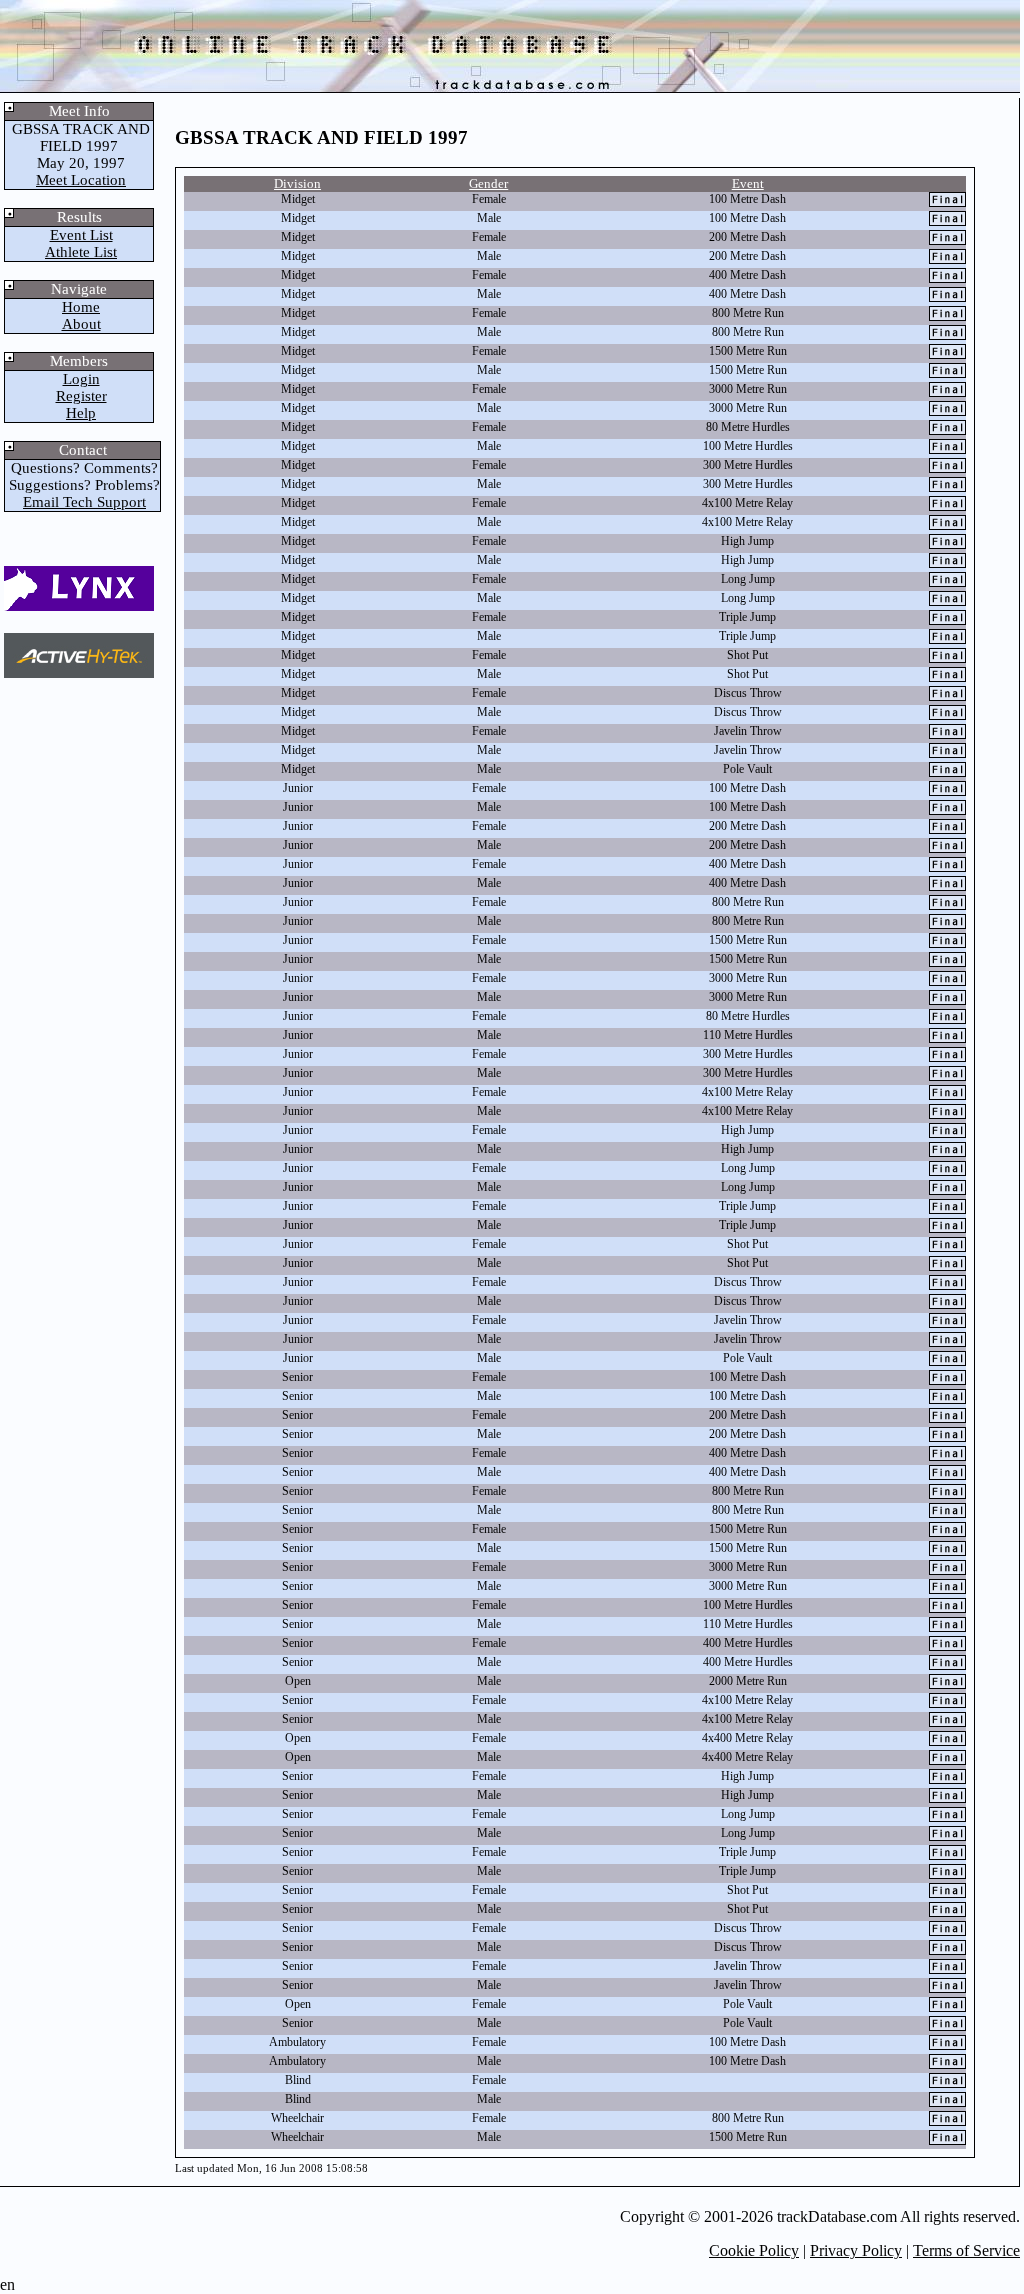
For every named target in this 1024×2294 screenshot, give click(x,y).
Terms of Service (966, 2250)
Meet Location (81, 180)
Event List (81, 235)
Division (297, 183)
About (81, 324)
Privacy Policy (856, 2250)
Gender (488, 183)
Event (748, 183)
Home (81, 307)
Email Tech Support (84, 502)
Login (81, 379)
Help (81, 413)
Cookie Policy (754, 2250)
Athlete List (81, 252)
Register (81, 396)
